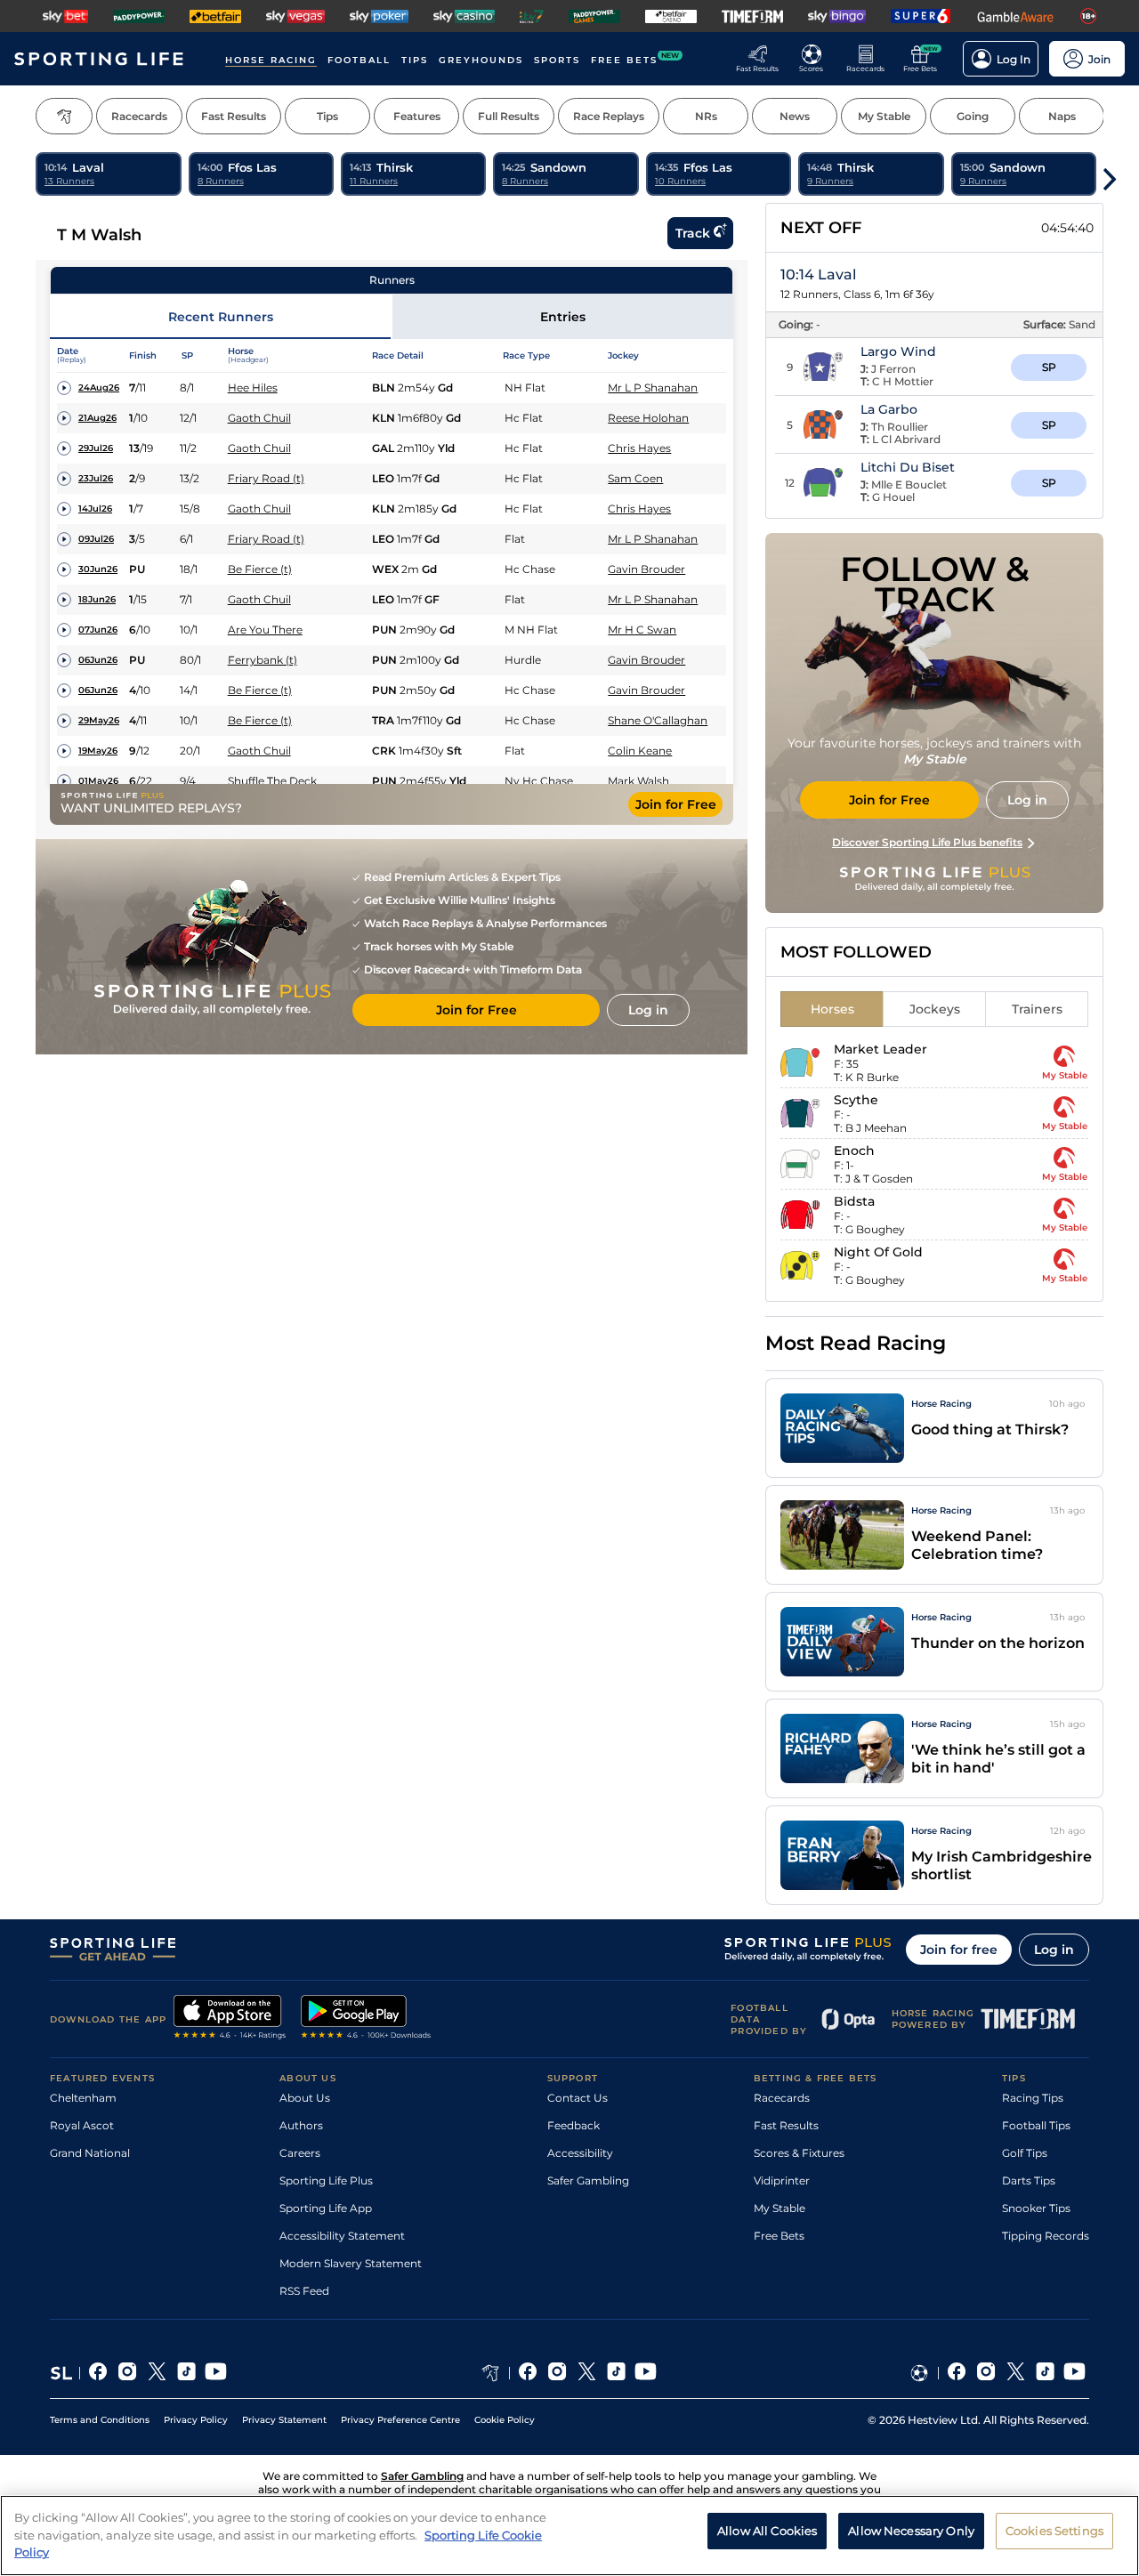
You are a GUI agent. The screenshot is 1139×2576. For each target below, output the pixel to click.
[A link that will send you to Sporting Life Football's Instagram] (986, 2373)
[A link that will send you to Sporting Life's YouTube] (216, 2373)
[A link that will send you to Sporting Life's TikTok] (186, 2373)
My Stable (780, 2208)
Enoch (854, 1151)
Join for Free (676, 804)
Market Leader (881, 1049)
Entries (563, 317)
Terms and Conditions (100, 2420)
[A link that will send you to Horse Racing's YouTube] (646, 2373)
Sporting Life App (326, 2208)
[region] (569, 2536)
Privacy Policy (196, 2420)
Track (693, 233)
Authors (301, 2125)
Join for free (959, 1950)
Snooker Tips (1036, 2208)
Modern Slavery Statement (351, 2263)
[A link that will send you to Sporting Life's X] (157, 2373)
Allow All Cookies (767, 2531)
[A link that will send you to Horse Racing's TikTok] (616, 2373)
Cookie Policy (505, 2420)
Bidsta (854, 1201)
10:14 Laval (818, 275)
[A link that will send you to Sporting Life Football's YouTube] (1074, 2373)
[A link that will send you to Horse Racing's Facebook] (528, 2373)
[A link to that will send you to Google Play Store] (366, 2019)
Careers (300, 2153)
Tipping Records (1046, 2236)
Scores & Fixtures (799, 2153)
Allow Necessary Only (911, 2531)
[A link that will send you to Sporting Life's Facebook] (98, 2373)
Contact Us (578, 2098)
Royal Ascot (82, 2125)
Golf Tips (1025, 2153)
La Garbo (889, 409)
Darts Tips (1029, 2180)
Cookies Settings (1054, 2531)
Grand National (90, 2153)
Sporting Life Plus (326, 2180)
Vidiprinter (782, 2180)
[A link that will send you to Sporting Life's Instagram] (128, 2373)
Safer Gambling (588, 2180)
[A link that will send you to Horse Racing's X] (587, 2373)
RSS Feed (304, 2291)
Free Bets (779, 2236)
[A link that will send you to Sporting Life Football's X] (1016, 2373)
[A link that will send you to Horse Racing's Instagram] (557, 2373)
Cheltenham (83, 2098)
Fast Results (786, 2125)
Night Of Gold (878, 1252)
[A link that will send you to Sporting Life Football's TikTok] (1045, 2373)
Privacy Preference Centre (400, 2420)
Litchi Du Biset (908, 467)
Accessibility (580, 2153)
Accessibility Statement (342, 2236)
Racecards (782, 2098)
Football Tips (1036, 2125)
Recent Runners (221, 317)
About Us (305, 2098)
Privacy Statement (284, 2420)
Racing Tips (1033, 2098)
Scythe (856, 1100)
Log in (1054, 1950)
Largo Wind (898, 351)
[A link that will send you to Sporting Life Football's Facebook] (957, 2373)
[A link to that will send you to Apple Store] (230, 2019)
